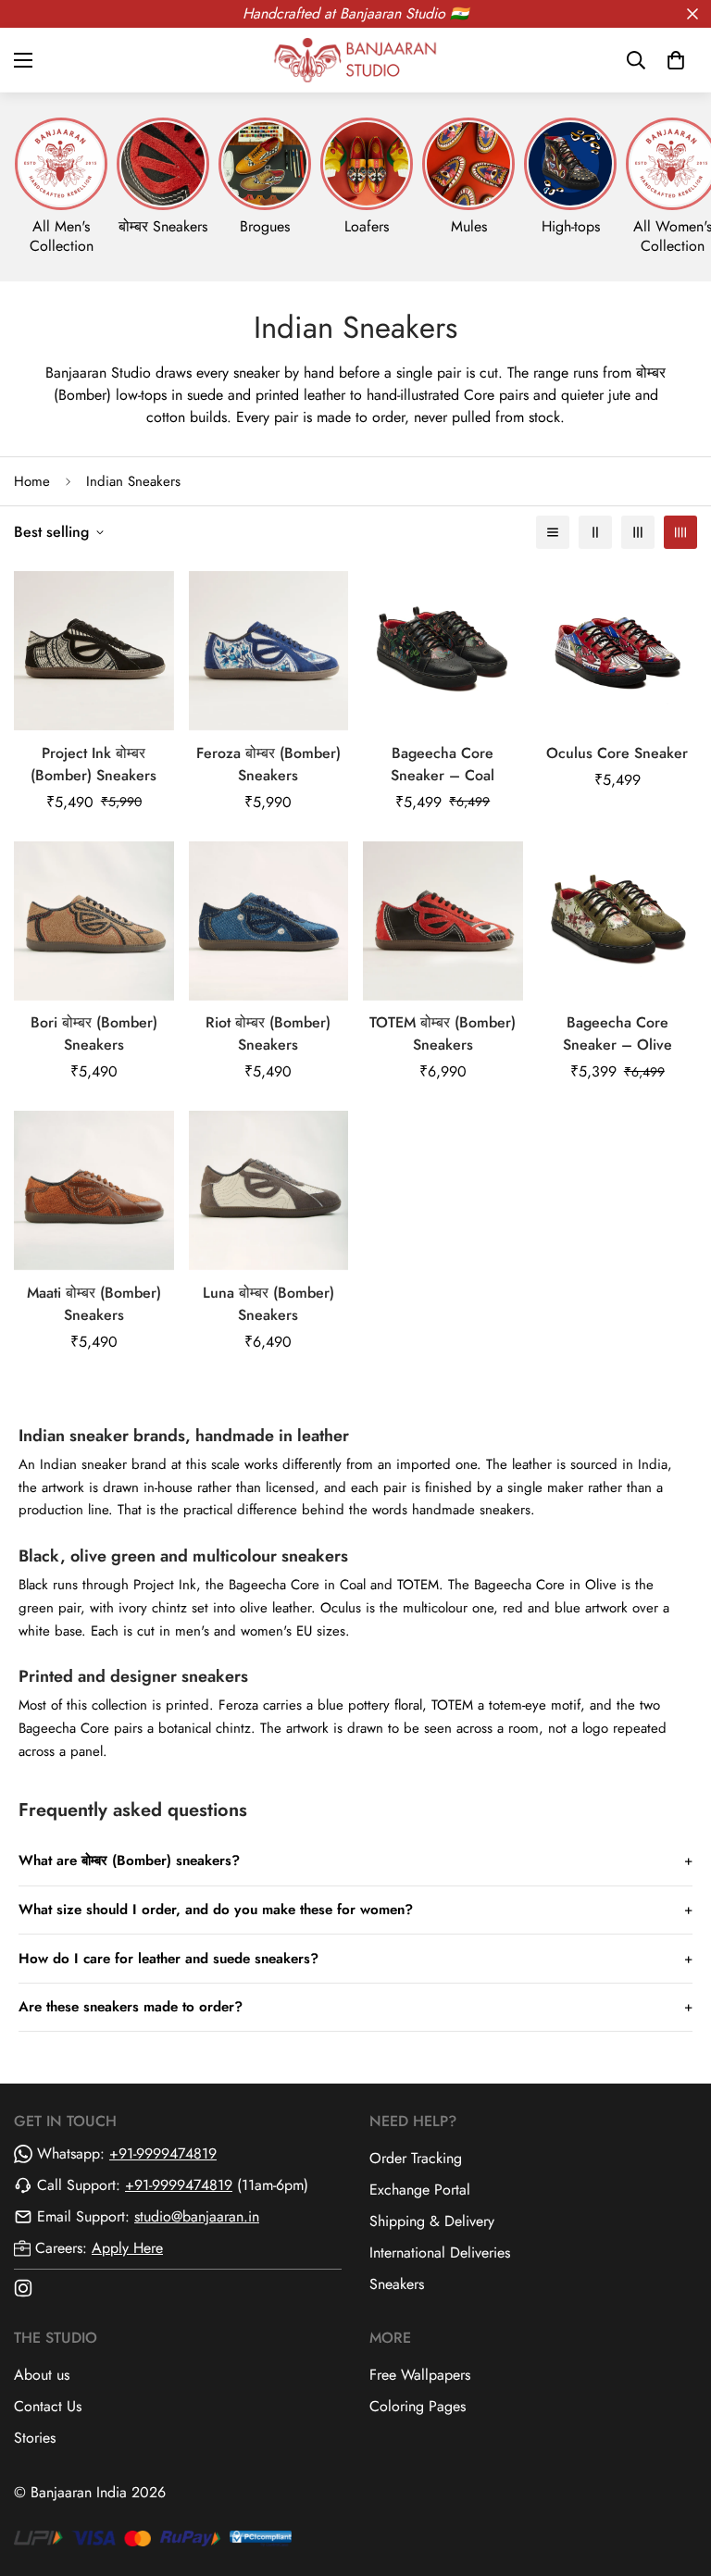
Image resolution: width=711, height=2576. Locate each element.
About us (42, 2375)
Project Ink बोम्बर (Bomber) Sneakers (94, 764)
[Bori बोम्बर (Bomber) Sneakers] (94, 921)
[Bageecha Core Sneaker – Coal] (443, 651)
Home (32, 481)
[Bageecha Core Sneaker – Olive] (618, 921)
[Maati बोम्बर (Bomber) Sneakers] (94, 1190)
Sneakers (397, 2284)
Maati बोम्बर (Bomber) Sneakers (94, 1304)
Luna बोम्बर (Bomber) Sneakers (268, 1304)
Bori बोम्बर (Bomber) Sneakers (94, 1033)
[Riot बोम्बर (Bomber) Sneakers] (269, 921)
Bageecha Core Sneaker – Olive (617, 1033)
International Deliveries (440, 2252)
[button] (676, 60)
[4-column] (680, 532)
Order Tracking (416, 2158)
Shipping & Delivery (432, 2221)
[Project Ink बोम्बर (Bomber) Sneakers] (94, 651)
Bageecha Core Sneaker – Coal (443, 764)
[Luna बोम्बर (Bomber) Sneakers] (269, 1190)
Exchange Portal (420, 2190)
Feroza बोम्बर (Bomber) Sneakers (268, 764)
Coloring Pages (418, 2406)
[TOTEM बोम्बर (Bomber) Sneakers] (443, 921)
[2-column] (595, 532)
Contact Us (48, 2406)
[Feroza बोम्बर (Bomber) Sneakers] (269, 651)
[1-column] (553, 532)
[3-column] (638, 532)
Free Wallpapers (420, 2375)
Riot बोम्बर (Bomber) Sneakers (268, 1033)
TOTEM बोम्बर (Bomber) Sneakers (443, 1033)
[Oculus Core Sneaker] (618, 651)
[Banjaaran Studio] (355, 60)
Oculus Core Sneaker (617, 753)
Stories (35, 2438)
